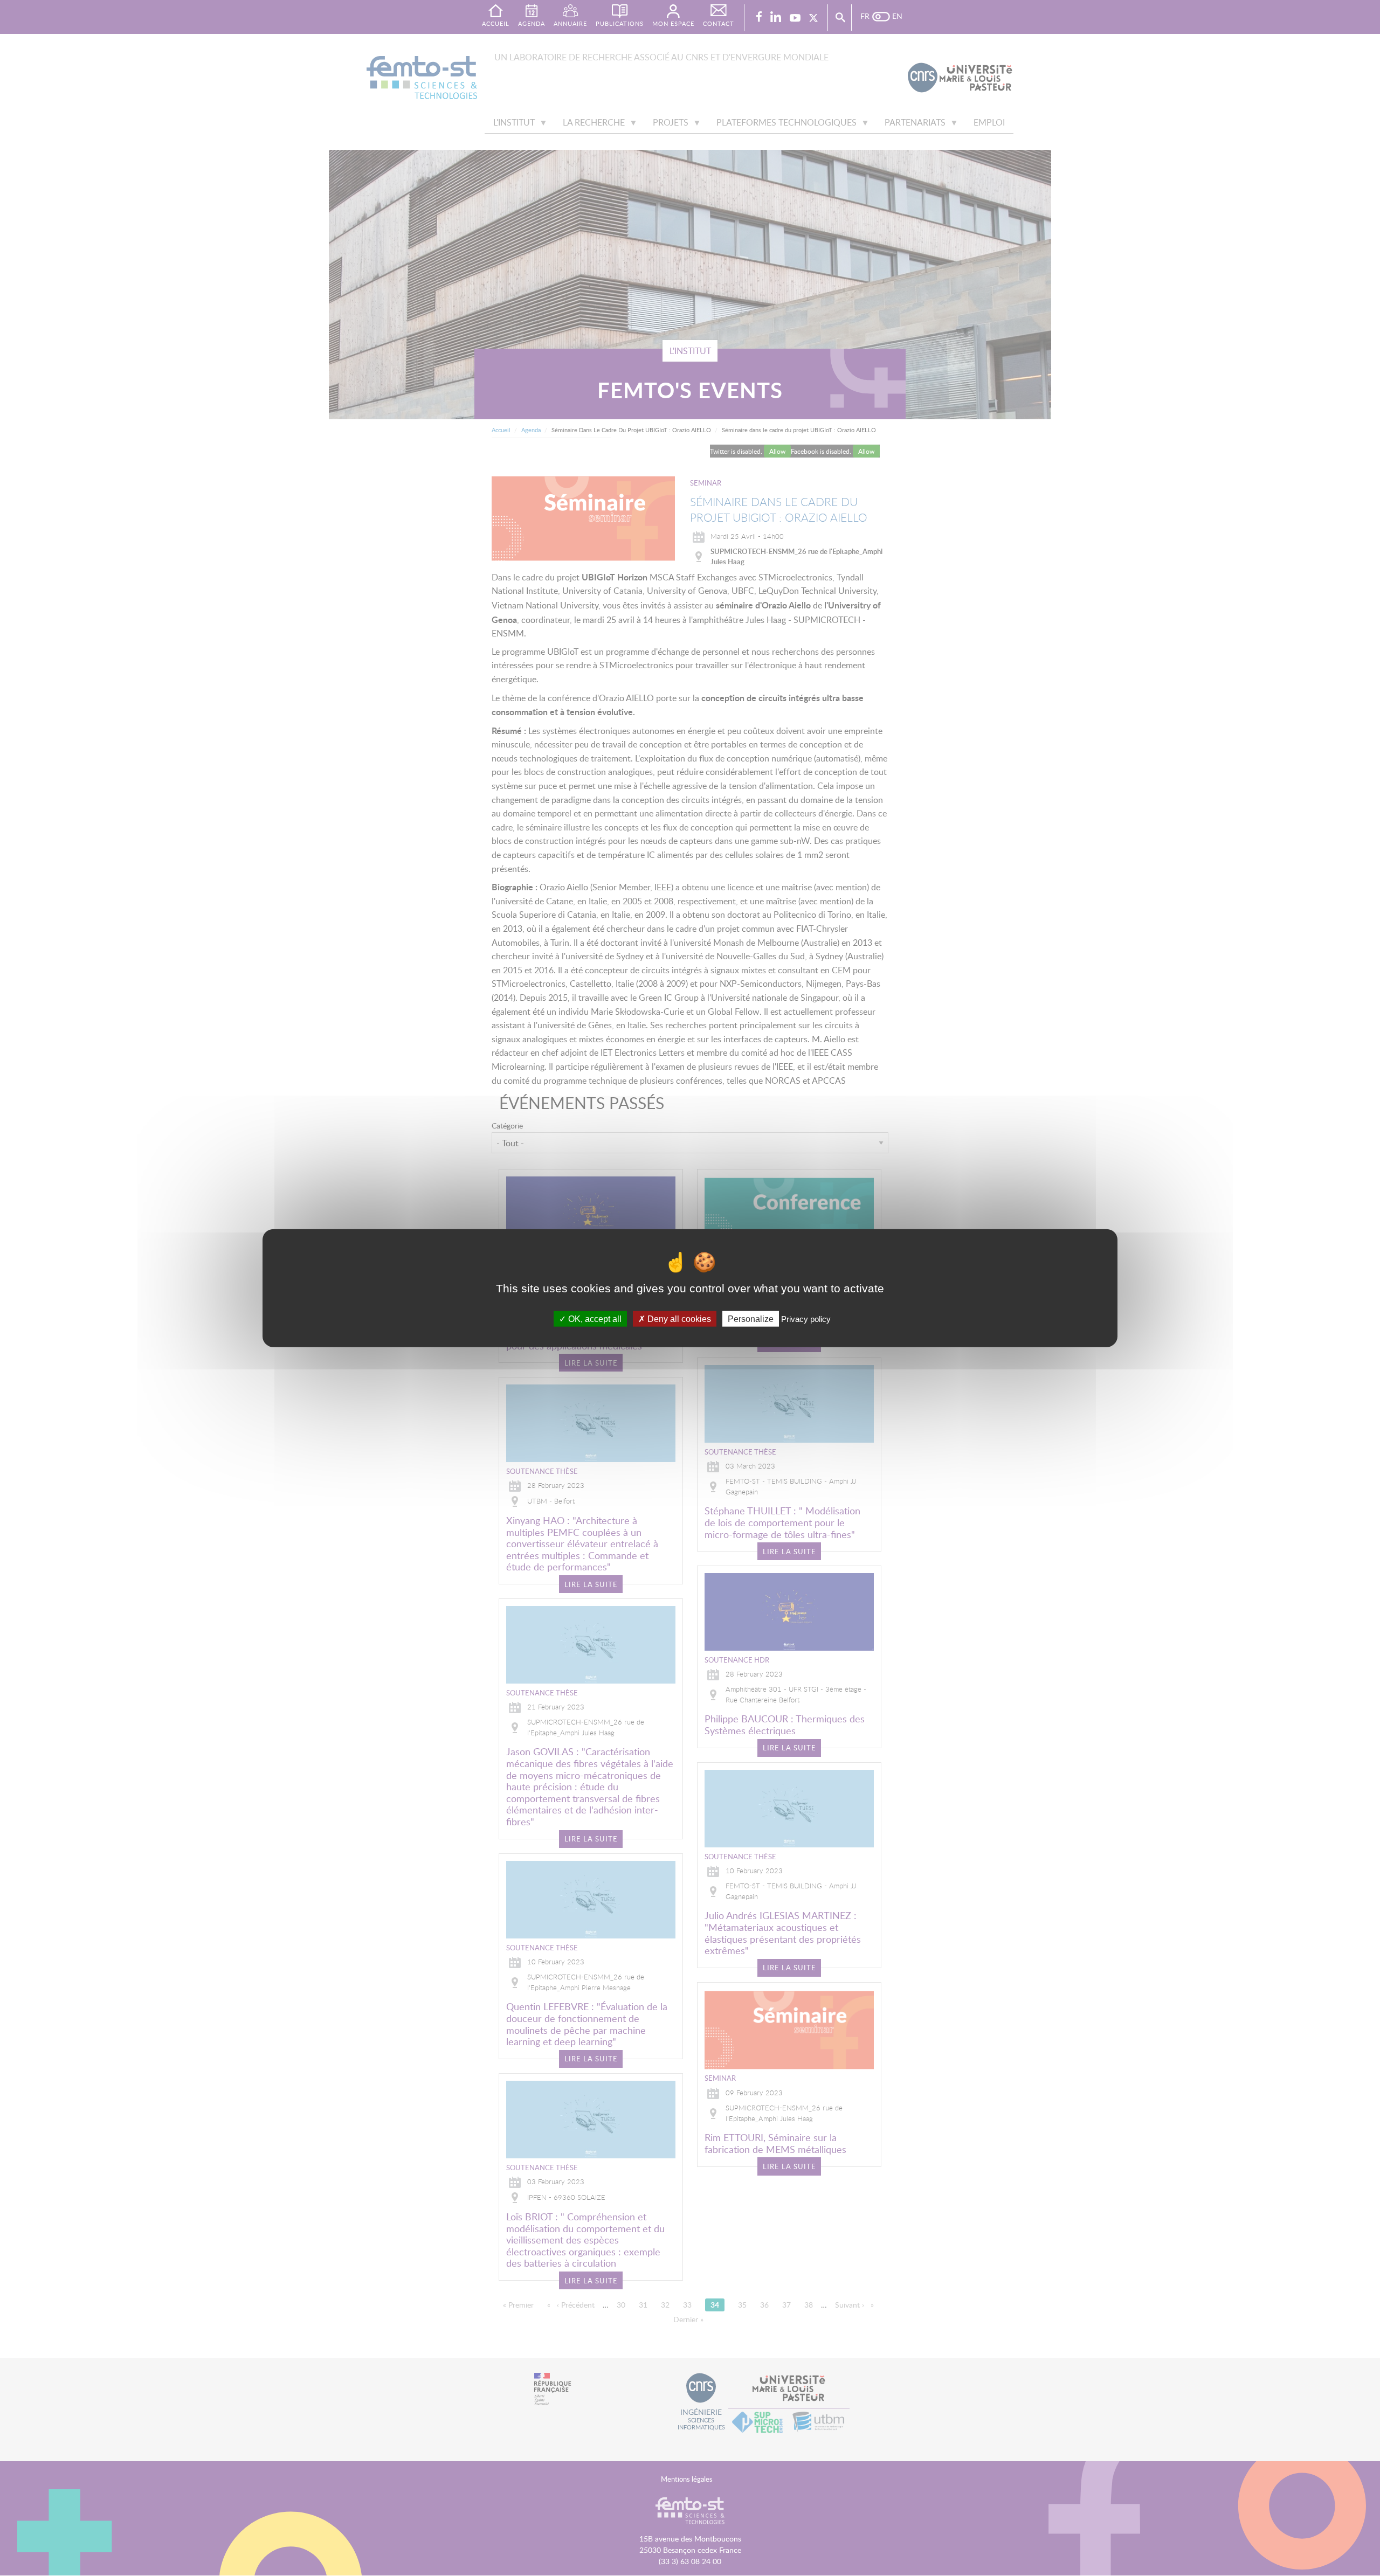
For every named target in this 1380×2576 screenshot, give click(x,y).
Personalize (751, 1318)
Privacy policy (806, 1318)
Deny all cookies (678, 1318)
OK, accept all (594, 1318)
